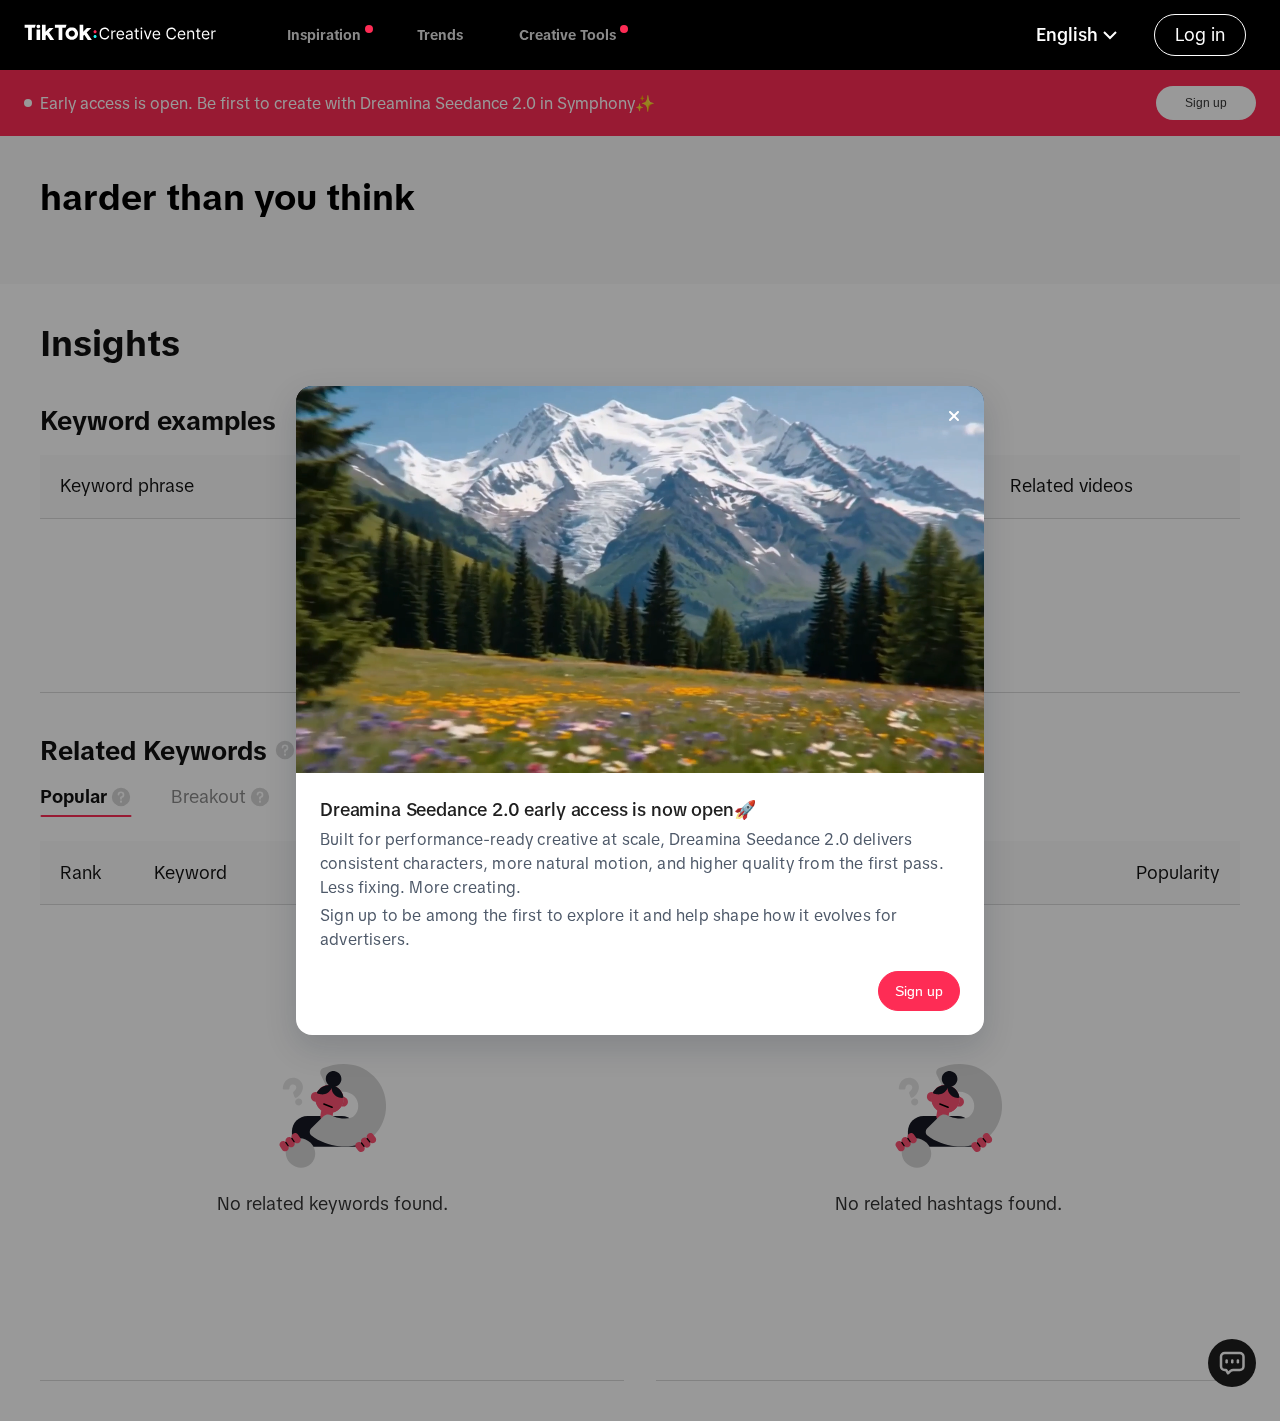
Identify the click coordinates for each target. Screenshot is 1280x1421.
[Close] (954, 416)
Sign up (919, 991)
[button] (1079, 35)
